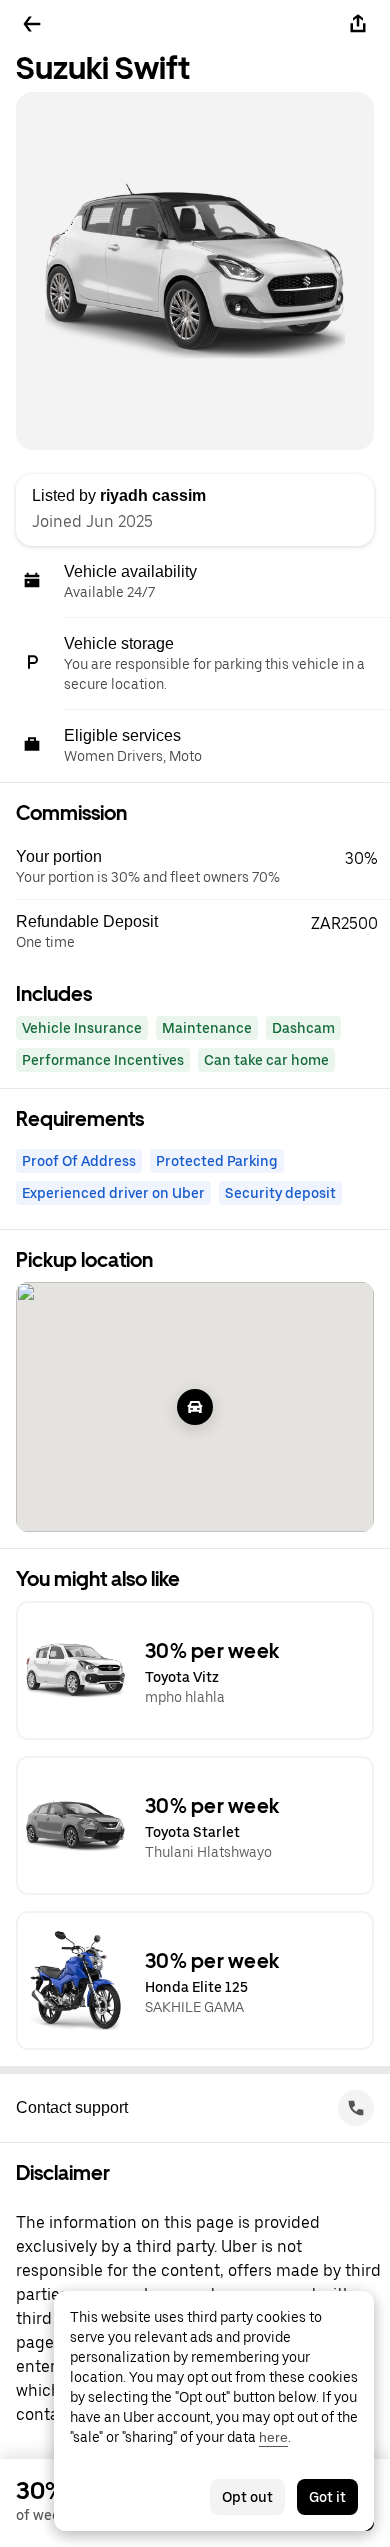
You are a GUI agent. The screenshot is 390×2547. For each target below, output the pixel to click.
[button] (203, 867)
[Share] (358, 24)
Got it (327, 2497)
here (273, 2437)
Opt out (247, 2497)
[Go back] (32, 24)
